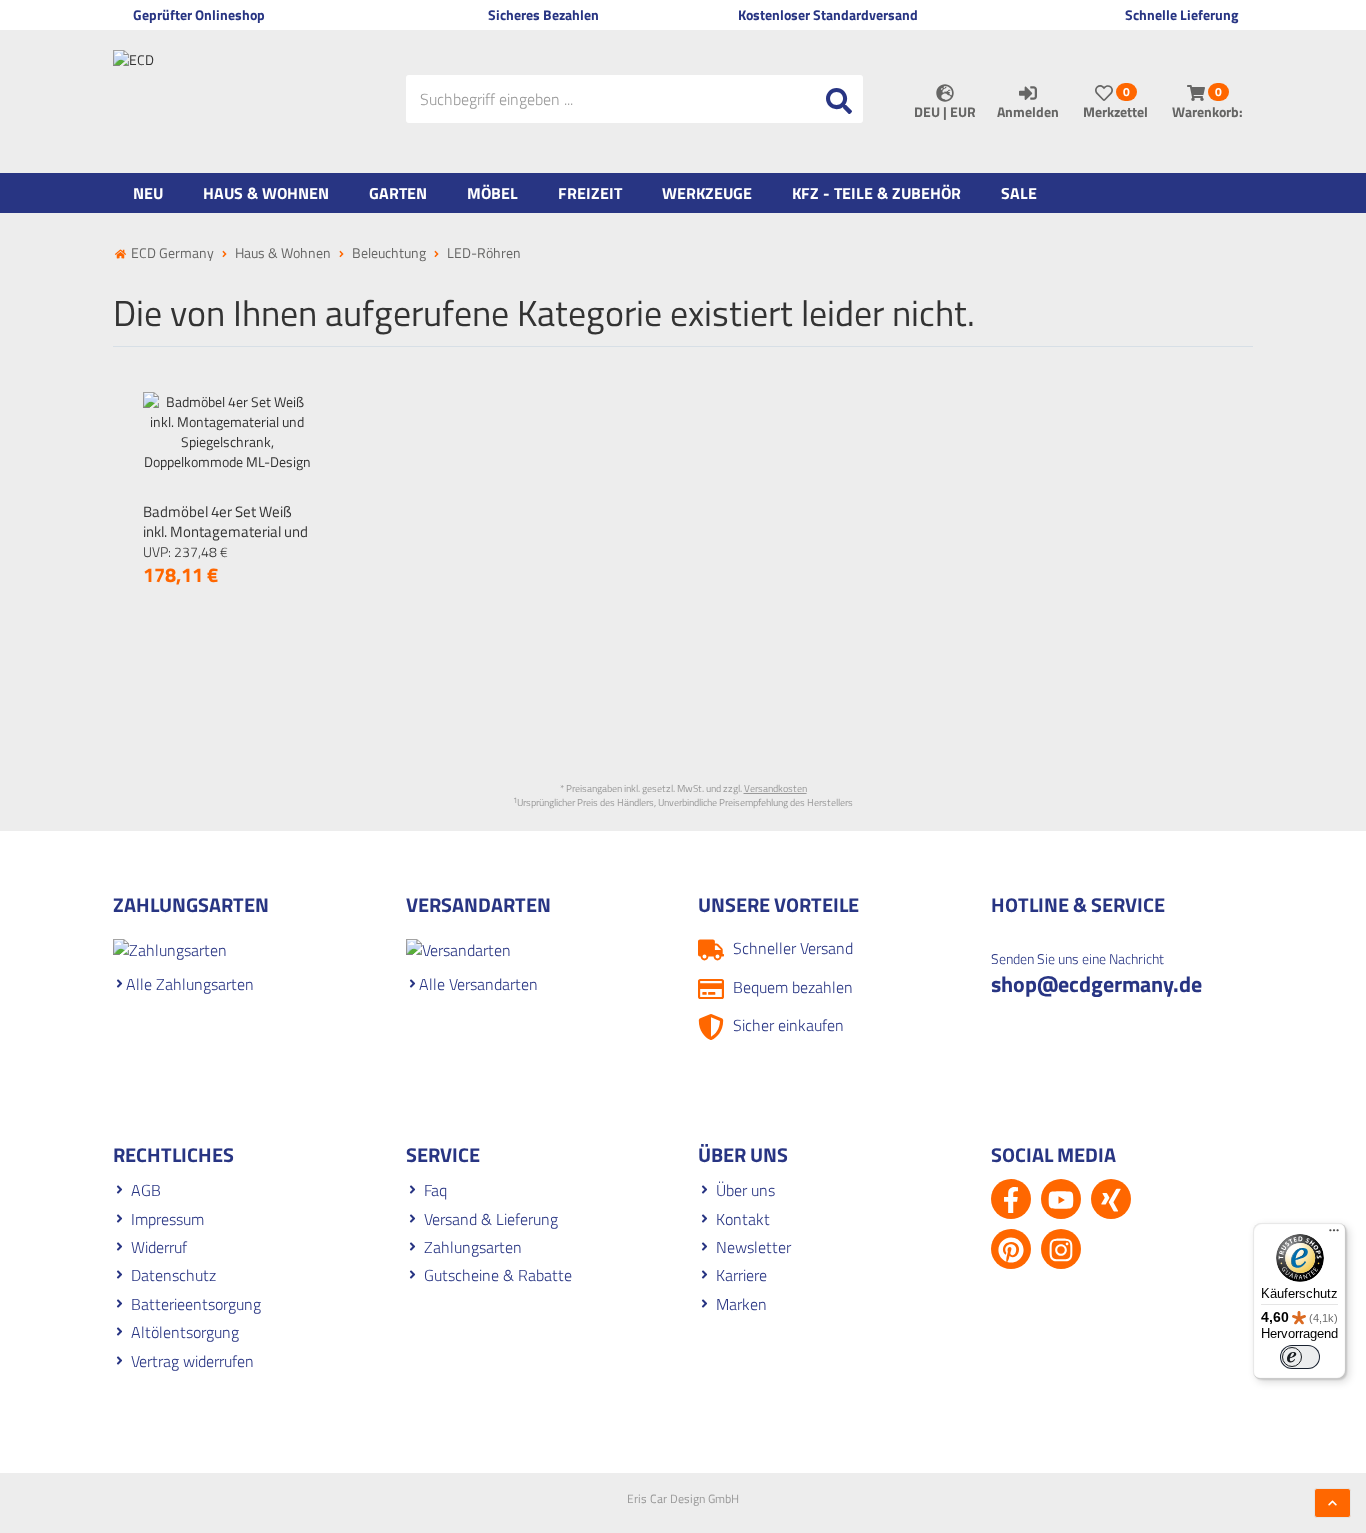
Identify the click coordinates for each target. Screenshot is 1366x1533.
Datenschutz (173, 1275)
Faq (435, 1190)
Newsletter (753, 1247)
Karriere (741, 1275)
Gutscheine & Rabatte (498, 1275)
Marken (741, 1304)
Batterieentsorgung (196, 1304)
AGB (146, 1190)
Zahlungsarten (473, 1247)
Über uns (745, 1190)
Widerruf (159, 1247)
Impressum (167, 1219)
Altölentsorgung (185, 1332)
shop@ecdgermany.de (1096, 984)
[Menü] (1334, 1235)
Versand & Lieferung (491, 1219)
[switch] (1300, 1357)
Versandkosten (775, 788)
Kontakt (743, 1219)
